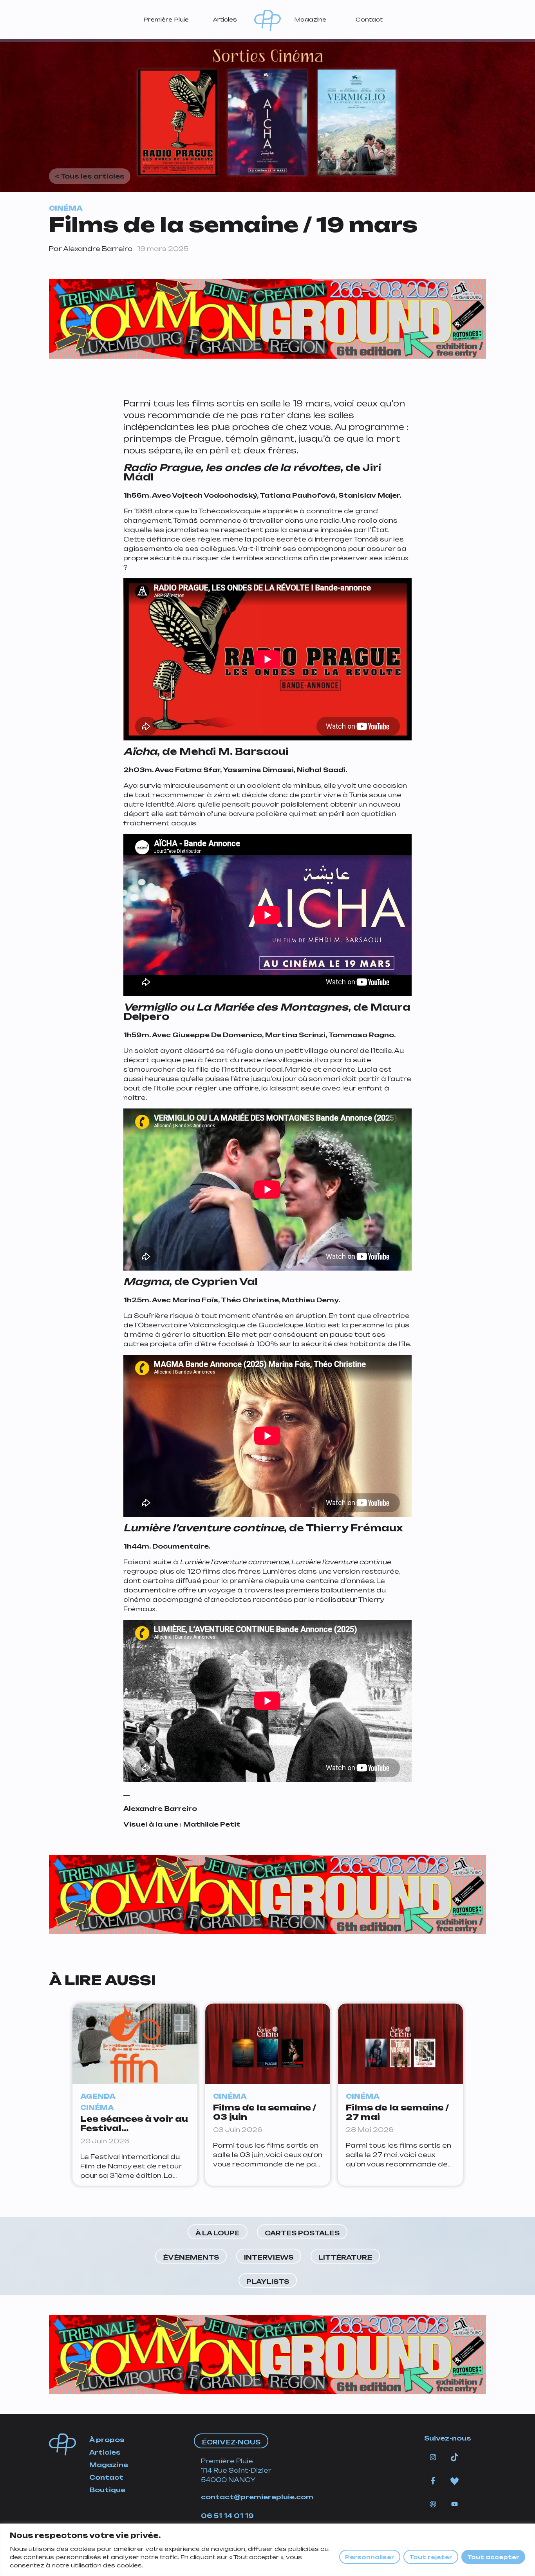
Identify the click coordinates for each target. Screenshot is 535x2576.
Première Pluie (166, 19)
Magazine (310, 19)
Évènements (191, 2257)
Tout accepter (493, 2557)
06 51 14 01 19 (227, 2516)
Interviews (269, 2257)
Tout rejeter (431, 2557)
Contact (369, 19)
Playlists (268, 2282)
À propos (107, 2440)
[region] (267, 2550)
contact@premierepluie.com (257, 2497)
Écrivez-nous (231, 2442)
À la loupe (218, 2233)
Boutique (107, 2490)
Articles (225, 19)
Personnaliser (370, 2557)
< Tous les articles (90, 176)
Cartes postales (302, 2233)
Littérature (345, 2257)
